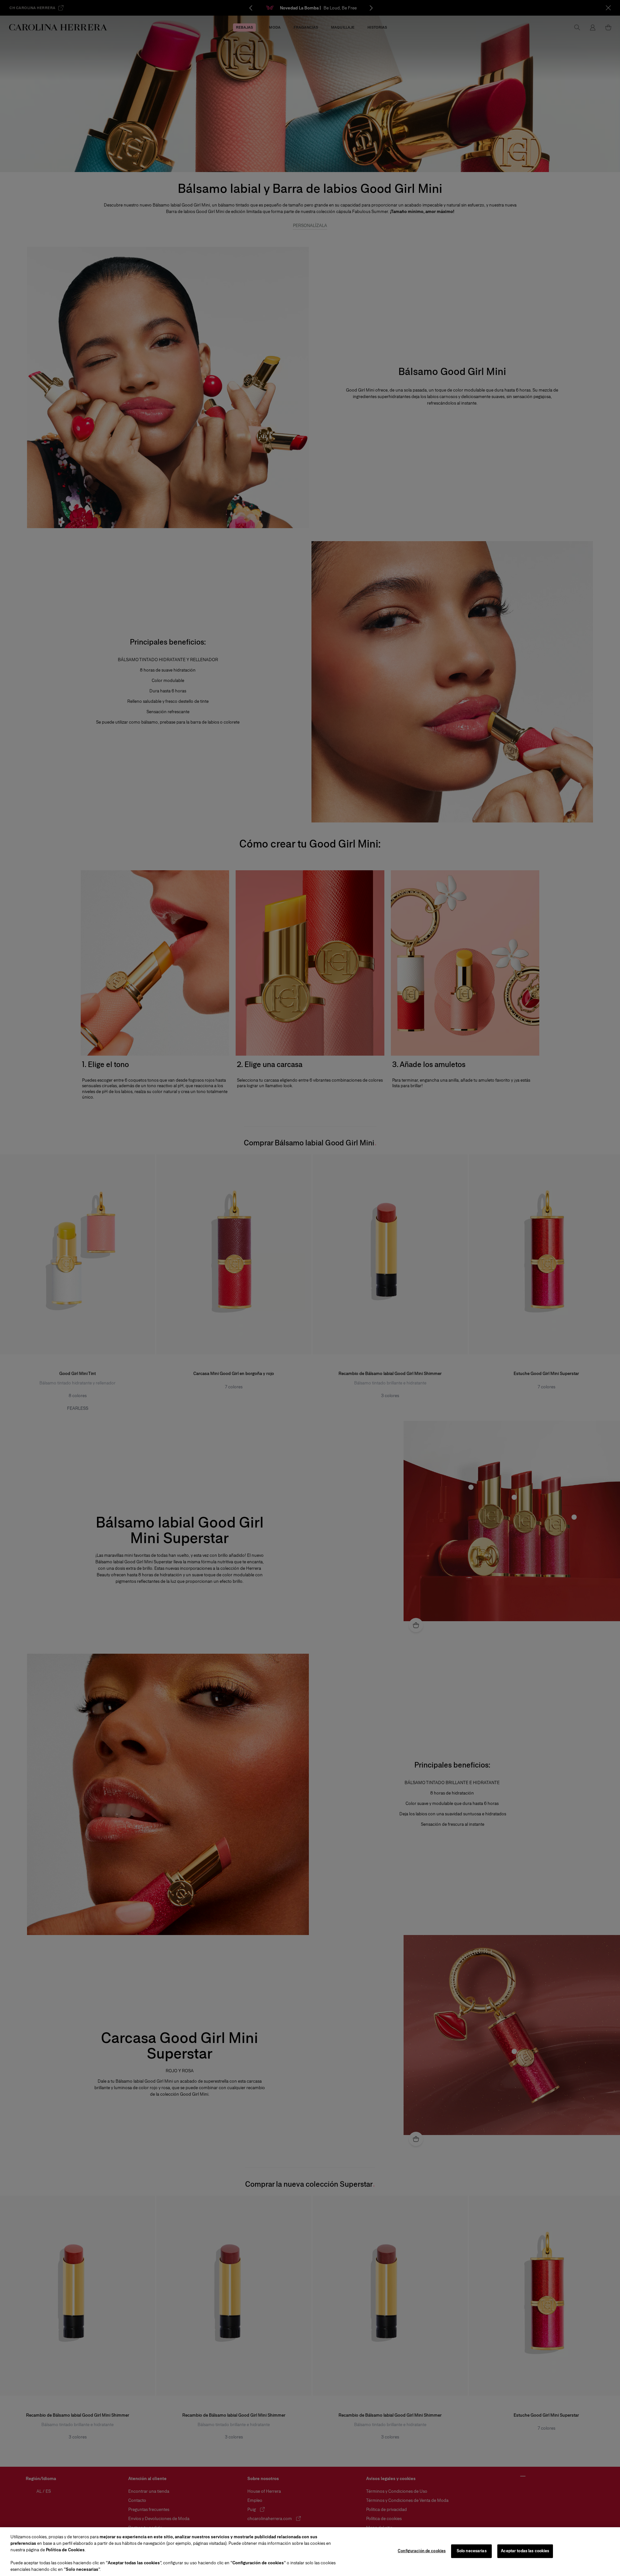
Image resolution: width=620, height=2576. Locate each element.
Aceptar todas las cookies (525, 2551)
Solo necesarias (472, 2551)
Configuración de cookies (422, 2551)
